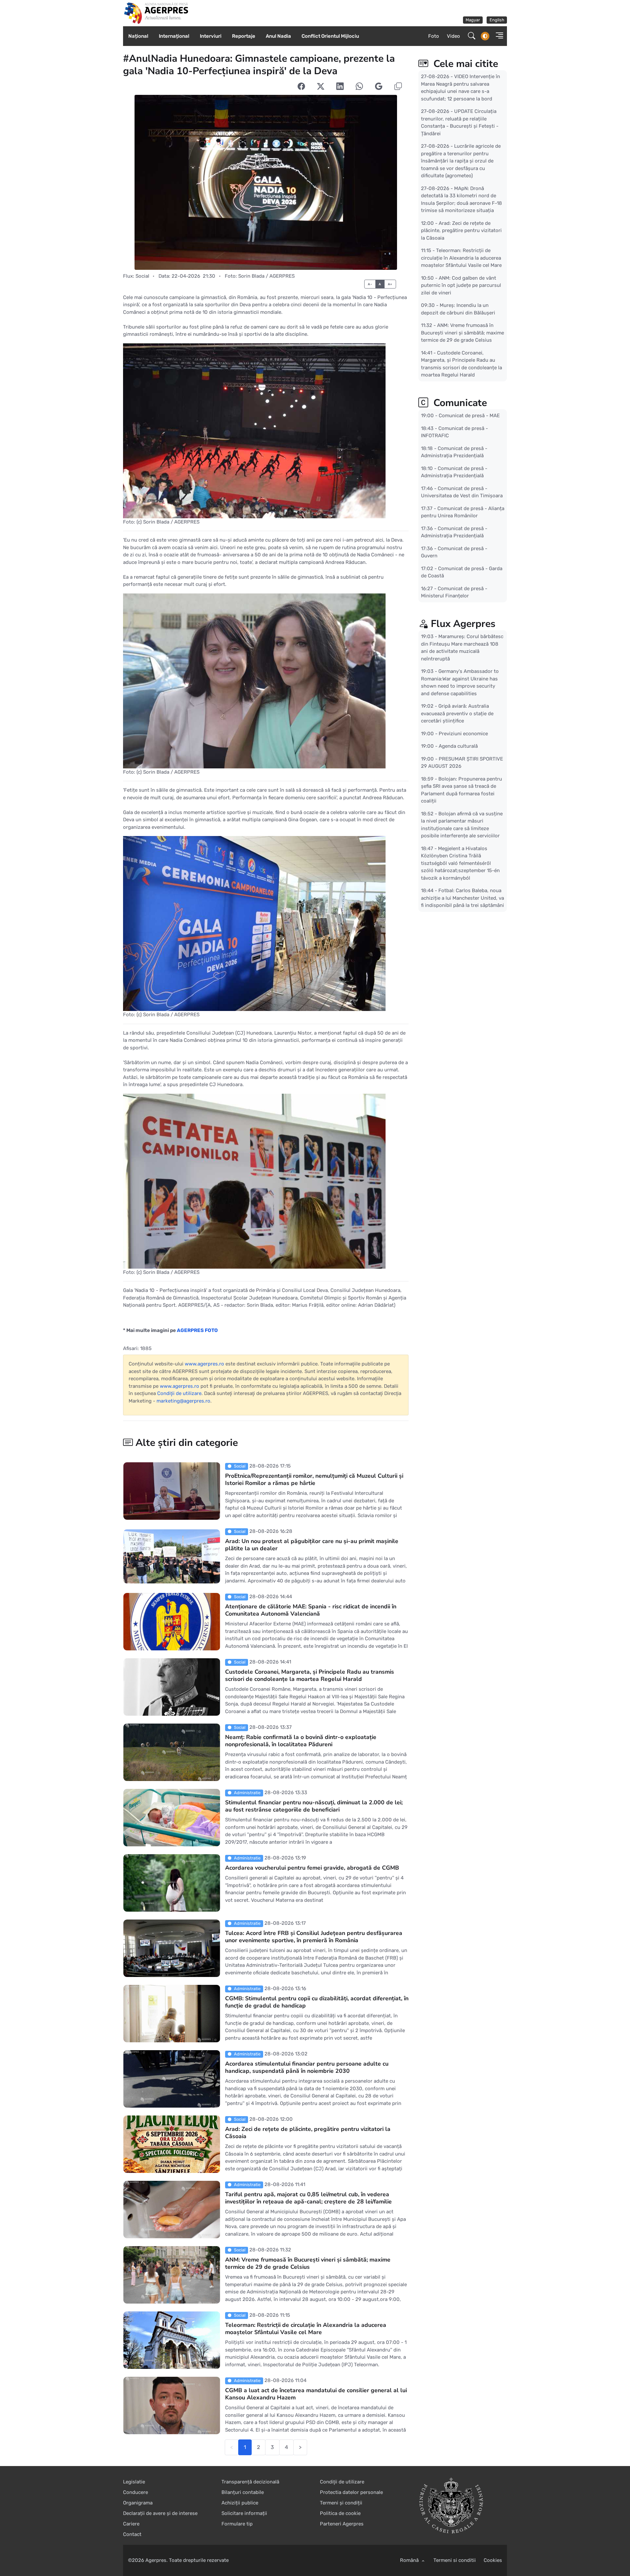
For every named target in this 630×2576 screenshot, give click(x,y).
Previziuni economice (463, 733)
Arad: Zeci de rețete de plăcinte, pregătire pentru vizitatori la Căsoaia (308, 2133)
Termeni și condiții (341, 2503)
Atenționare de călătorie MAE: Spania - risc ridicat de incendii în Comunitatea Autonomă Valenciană (311, 1610)
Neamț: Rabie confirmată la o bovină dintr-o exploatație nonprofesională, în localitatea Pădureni (301, 1741)
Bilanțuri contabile (243, 2492)
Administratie (247, 1793)
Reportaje (244, 36)
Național (138, 36)
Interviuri (211, 36)
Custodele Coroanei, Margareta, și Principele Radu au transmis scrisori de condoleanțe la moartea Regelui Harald (310, 1675)
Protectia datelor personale (351, 2492)
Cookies (493, 2560)
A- (370, 284)
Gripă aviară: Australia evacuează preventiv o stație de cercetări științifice (457, 713)
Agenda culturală (458, 746)
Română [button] (410, 2560)
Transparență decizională (250, 2482)
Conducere (136, 2492)
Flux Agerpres (463, 624)
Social (142, 276)
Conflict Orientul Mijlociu (330, 36)
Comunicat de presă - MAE (469, 416)
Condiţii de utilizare (179, 1393)
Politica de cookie (340, 2513)
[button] (497, 36)
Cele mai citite (464, 64)
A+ (390, 284)
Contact (132, 2534)
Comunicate (459, 403)
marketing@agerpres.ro (183, 1401)
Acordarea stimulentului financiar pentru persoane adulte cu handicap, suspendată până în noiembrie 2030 (307, 2067)
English (497, 20)
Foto (434, 36)
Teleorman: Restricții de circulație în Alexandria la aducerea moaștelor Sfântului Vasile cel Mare (306, 2329)
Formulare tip (237, 2524)
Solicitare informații (244, 2513)
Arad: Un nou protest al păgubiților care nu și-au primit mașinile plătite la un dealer (312, 1545)
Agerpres (156, 2560)
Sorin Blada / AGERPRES (266, 276)
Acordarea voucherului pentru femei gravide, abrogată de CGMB (312, 1868)
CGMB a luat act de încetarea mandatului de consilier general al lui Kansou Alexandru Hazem (316, 2394)
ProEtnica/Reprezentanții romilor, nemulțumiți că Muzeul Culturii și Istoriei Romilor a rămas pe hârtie (314, 1479)
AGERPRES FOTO (197, 1330)
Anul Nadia (278, 36)
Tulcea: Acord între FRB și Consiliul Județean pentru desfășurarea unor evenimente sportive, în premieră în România (314, 1937)
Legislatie (134, 2482)
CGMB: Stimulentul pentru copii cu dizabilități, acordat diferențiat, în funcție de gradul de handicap (317, 2002)
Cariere (131, 2524)
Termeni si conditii (455, 2560)
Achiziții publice (240, 2503)
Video (453, 36)
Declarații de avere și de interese (160, 2513)
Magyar (473, 20)
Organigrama (138, 2503)
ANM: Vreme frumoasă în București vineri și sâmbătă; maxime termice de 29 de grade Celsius (308, 2263)
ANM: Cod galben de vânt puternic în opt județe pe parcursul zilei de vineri (461, 285)
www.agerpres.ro (204, 1364)
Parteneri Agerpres (342, 2524)
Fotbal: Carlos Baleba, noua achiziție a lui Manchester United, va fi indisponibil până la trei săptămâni (462, 898)
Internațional (174, 36)
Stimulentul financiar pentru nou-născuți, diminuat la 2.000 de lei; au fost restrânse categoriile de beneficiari (314, 1806)
